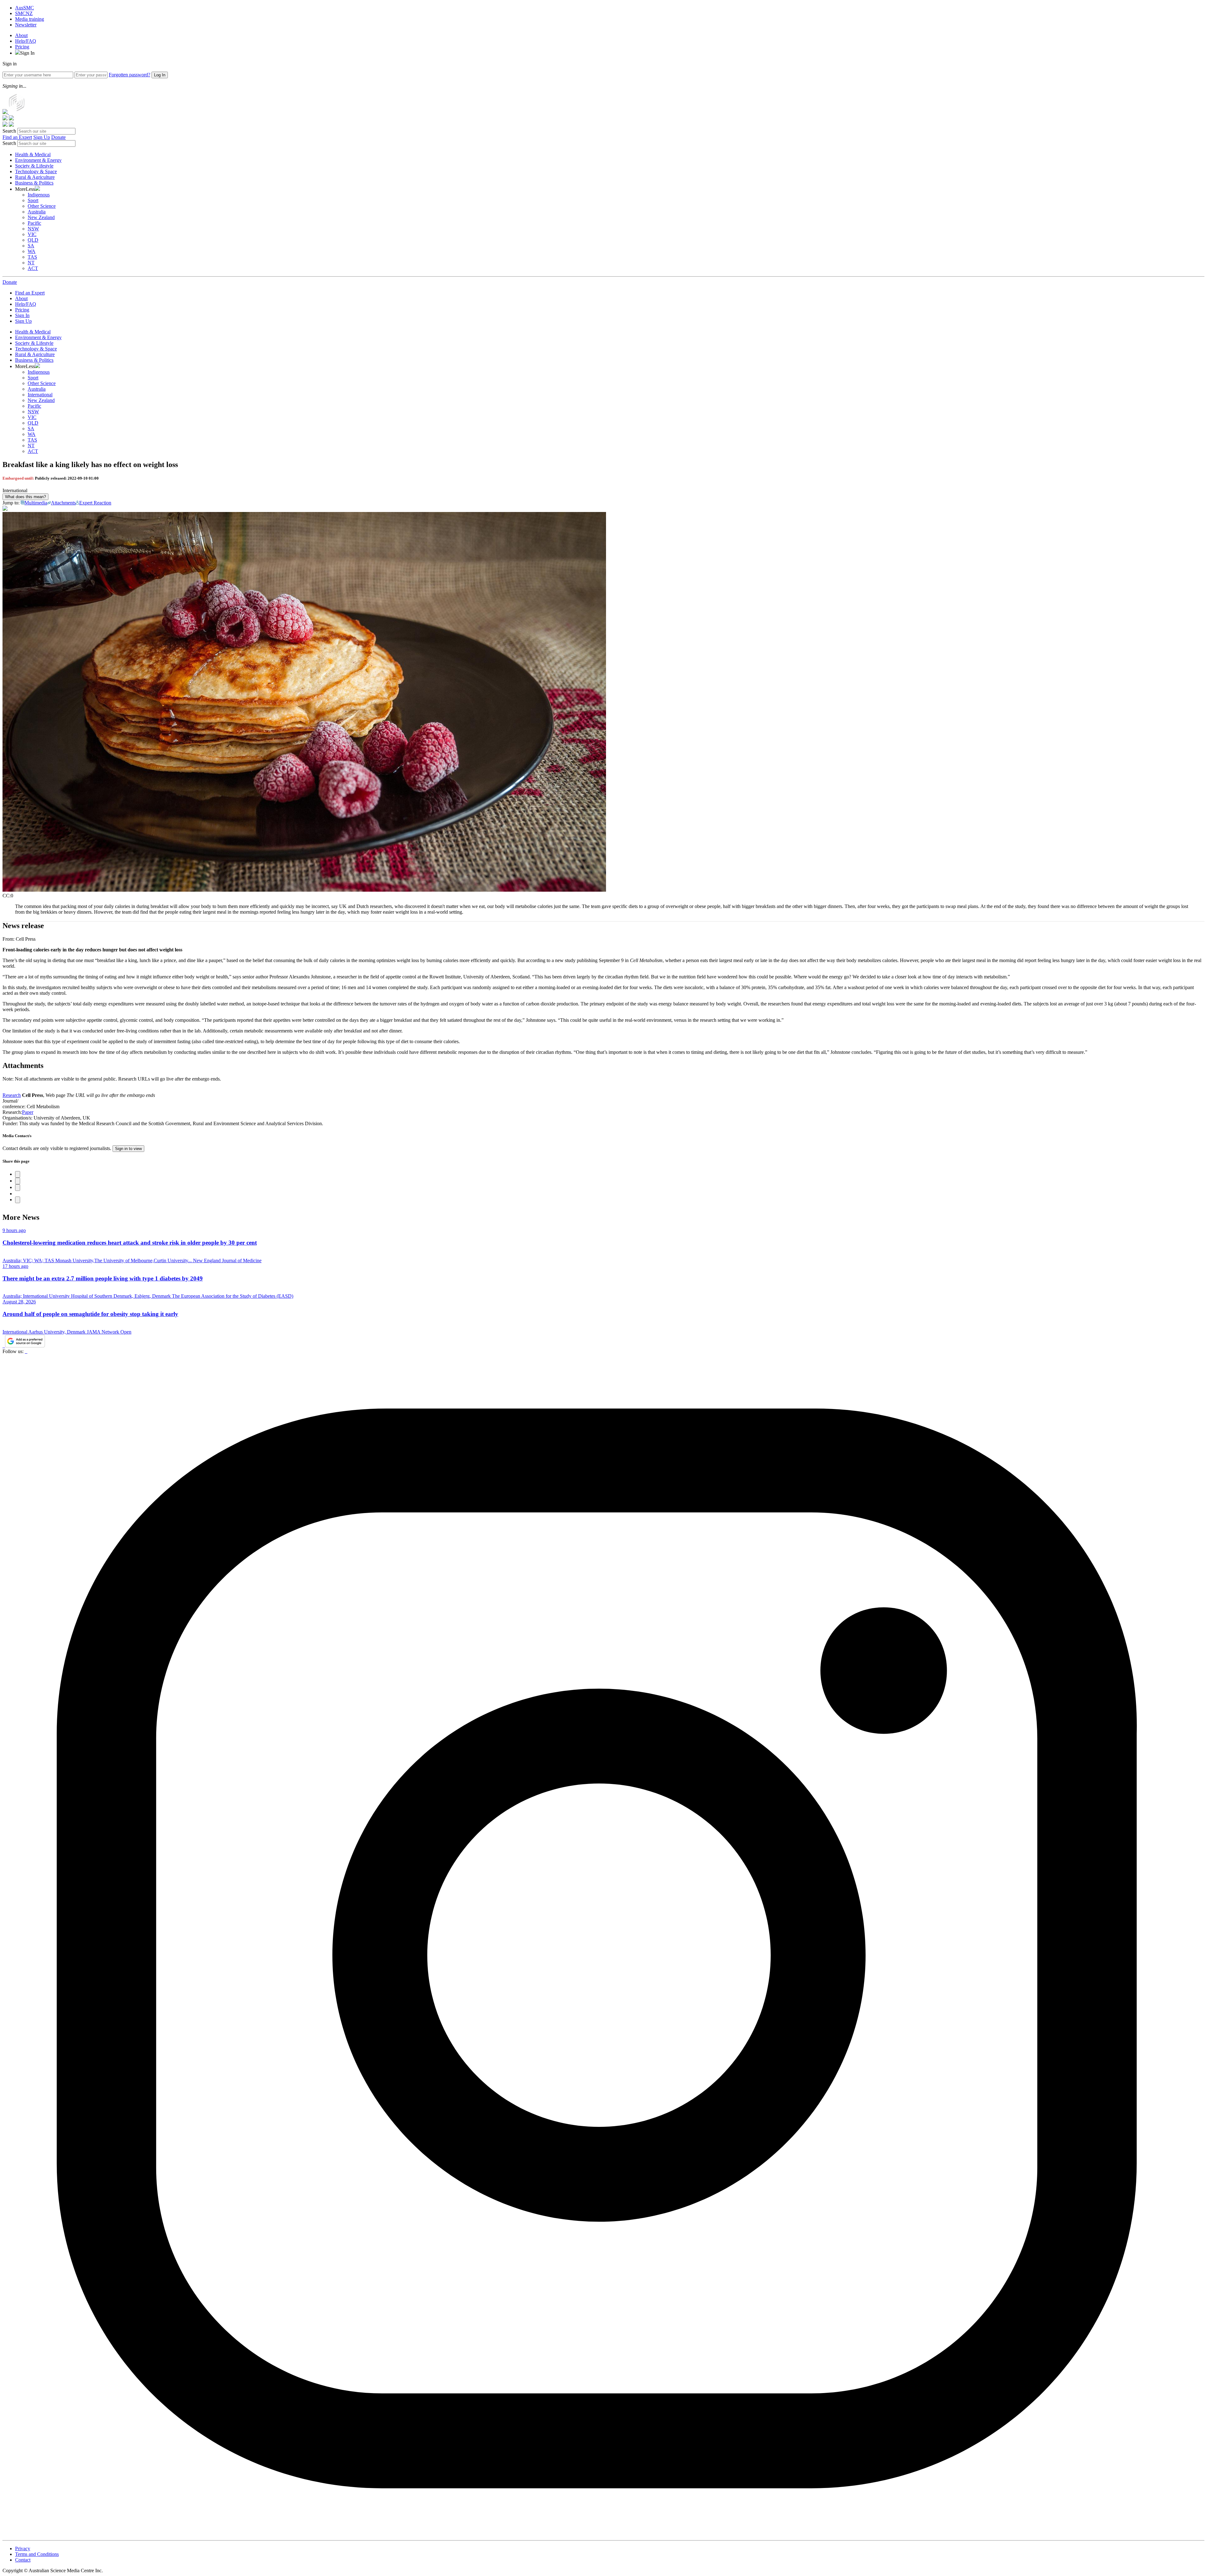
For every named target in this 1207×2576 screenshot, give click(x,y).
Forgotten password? (130, 75)
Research (12, 1095)
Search (9, 131)
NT (31, 263)
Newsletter (26, 25)
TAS (32, 257)
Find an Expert (17, 137)
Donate (58, 137)
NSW (33, 229)
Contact (23, 2560)
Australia (37, 212)
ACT (33, 268)
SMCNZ (24, 13)
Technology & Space (36, 171)
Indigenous (39, 195)
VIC (32, 234)
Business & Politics (34, 183)
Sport (33, 200)
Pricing (22, 47)
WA (32, 251)
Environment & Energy (38, 160)
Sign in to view (128, 1149)
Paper (28, 1112)
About (21, 35)
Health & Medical (33, 154)
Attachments (63, 503)
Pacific (34, 223)
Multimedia (36, 503)
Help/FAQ (26, 41)
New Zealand (41, 217)
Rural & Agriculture (35, 177)
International (40, 395)
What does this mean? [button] (25, 497)
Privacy (23, 2548)
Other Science (42, 206)
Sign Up (42, 137)
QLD (33, 240)
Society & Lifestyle (34, 166)
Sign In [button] (27, 53)
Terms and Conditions (37, 2554)
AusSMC (25, 8)
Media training (30, 19)
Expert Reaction (95, 503)
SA (31, 246)
